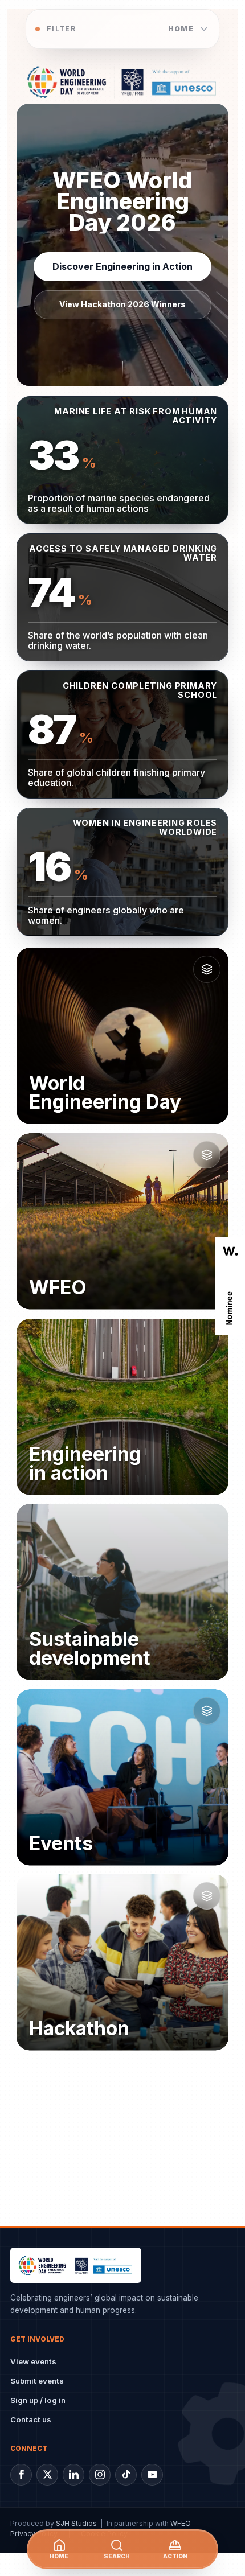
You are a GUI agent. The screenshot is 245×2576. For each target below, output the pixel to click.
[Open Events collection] (207, 1710)
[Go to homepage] (122, 81)
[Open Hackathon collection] (207, 1896)
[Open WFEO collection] (207, 1155)
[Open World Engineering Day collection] (207, 969)
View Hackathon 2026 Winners (122, 305)
